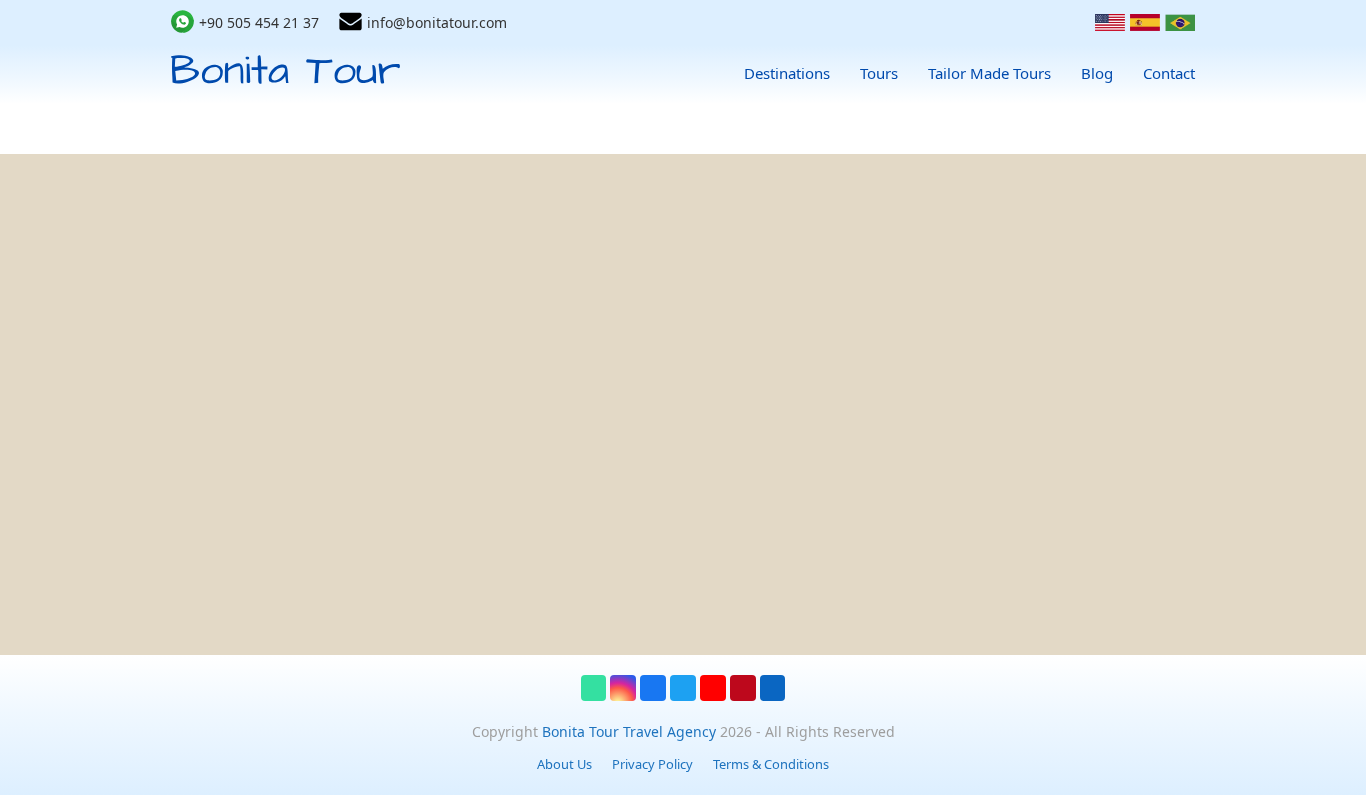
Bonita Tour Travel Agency (629, 731)
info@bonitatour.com (437, 22)
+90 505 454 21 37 (259, 22)
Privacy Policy (652, 764)
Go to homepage (701, 604)
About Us (564, 764)
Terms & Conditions (771, 764)
